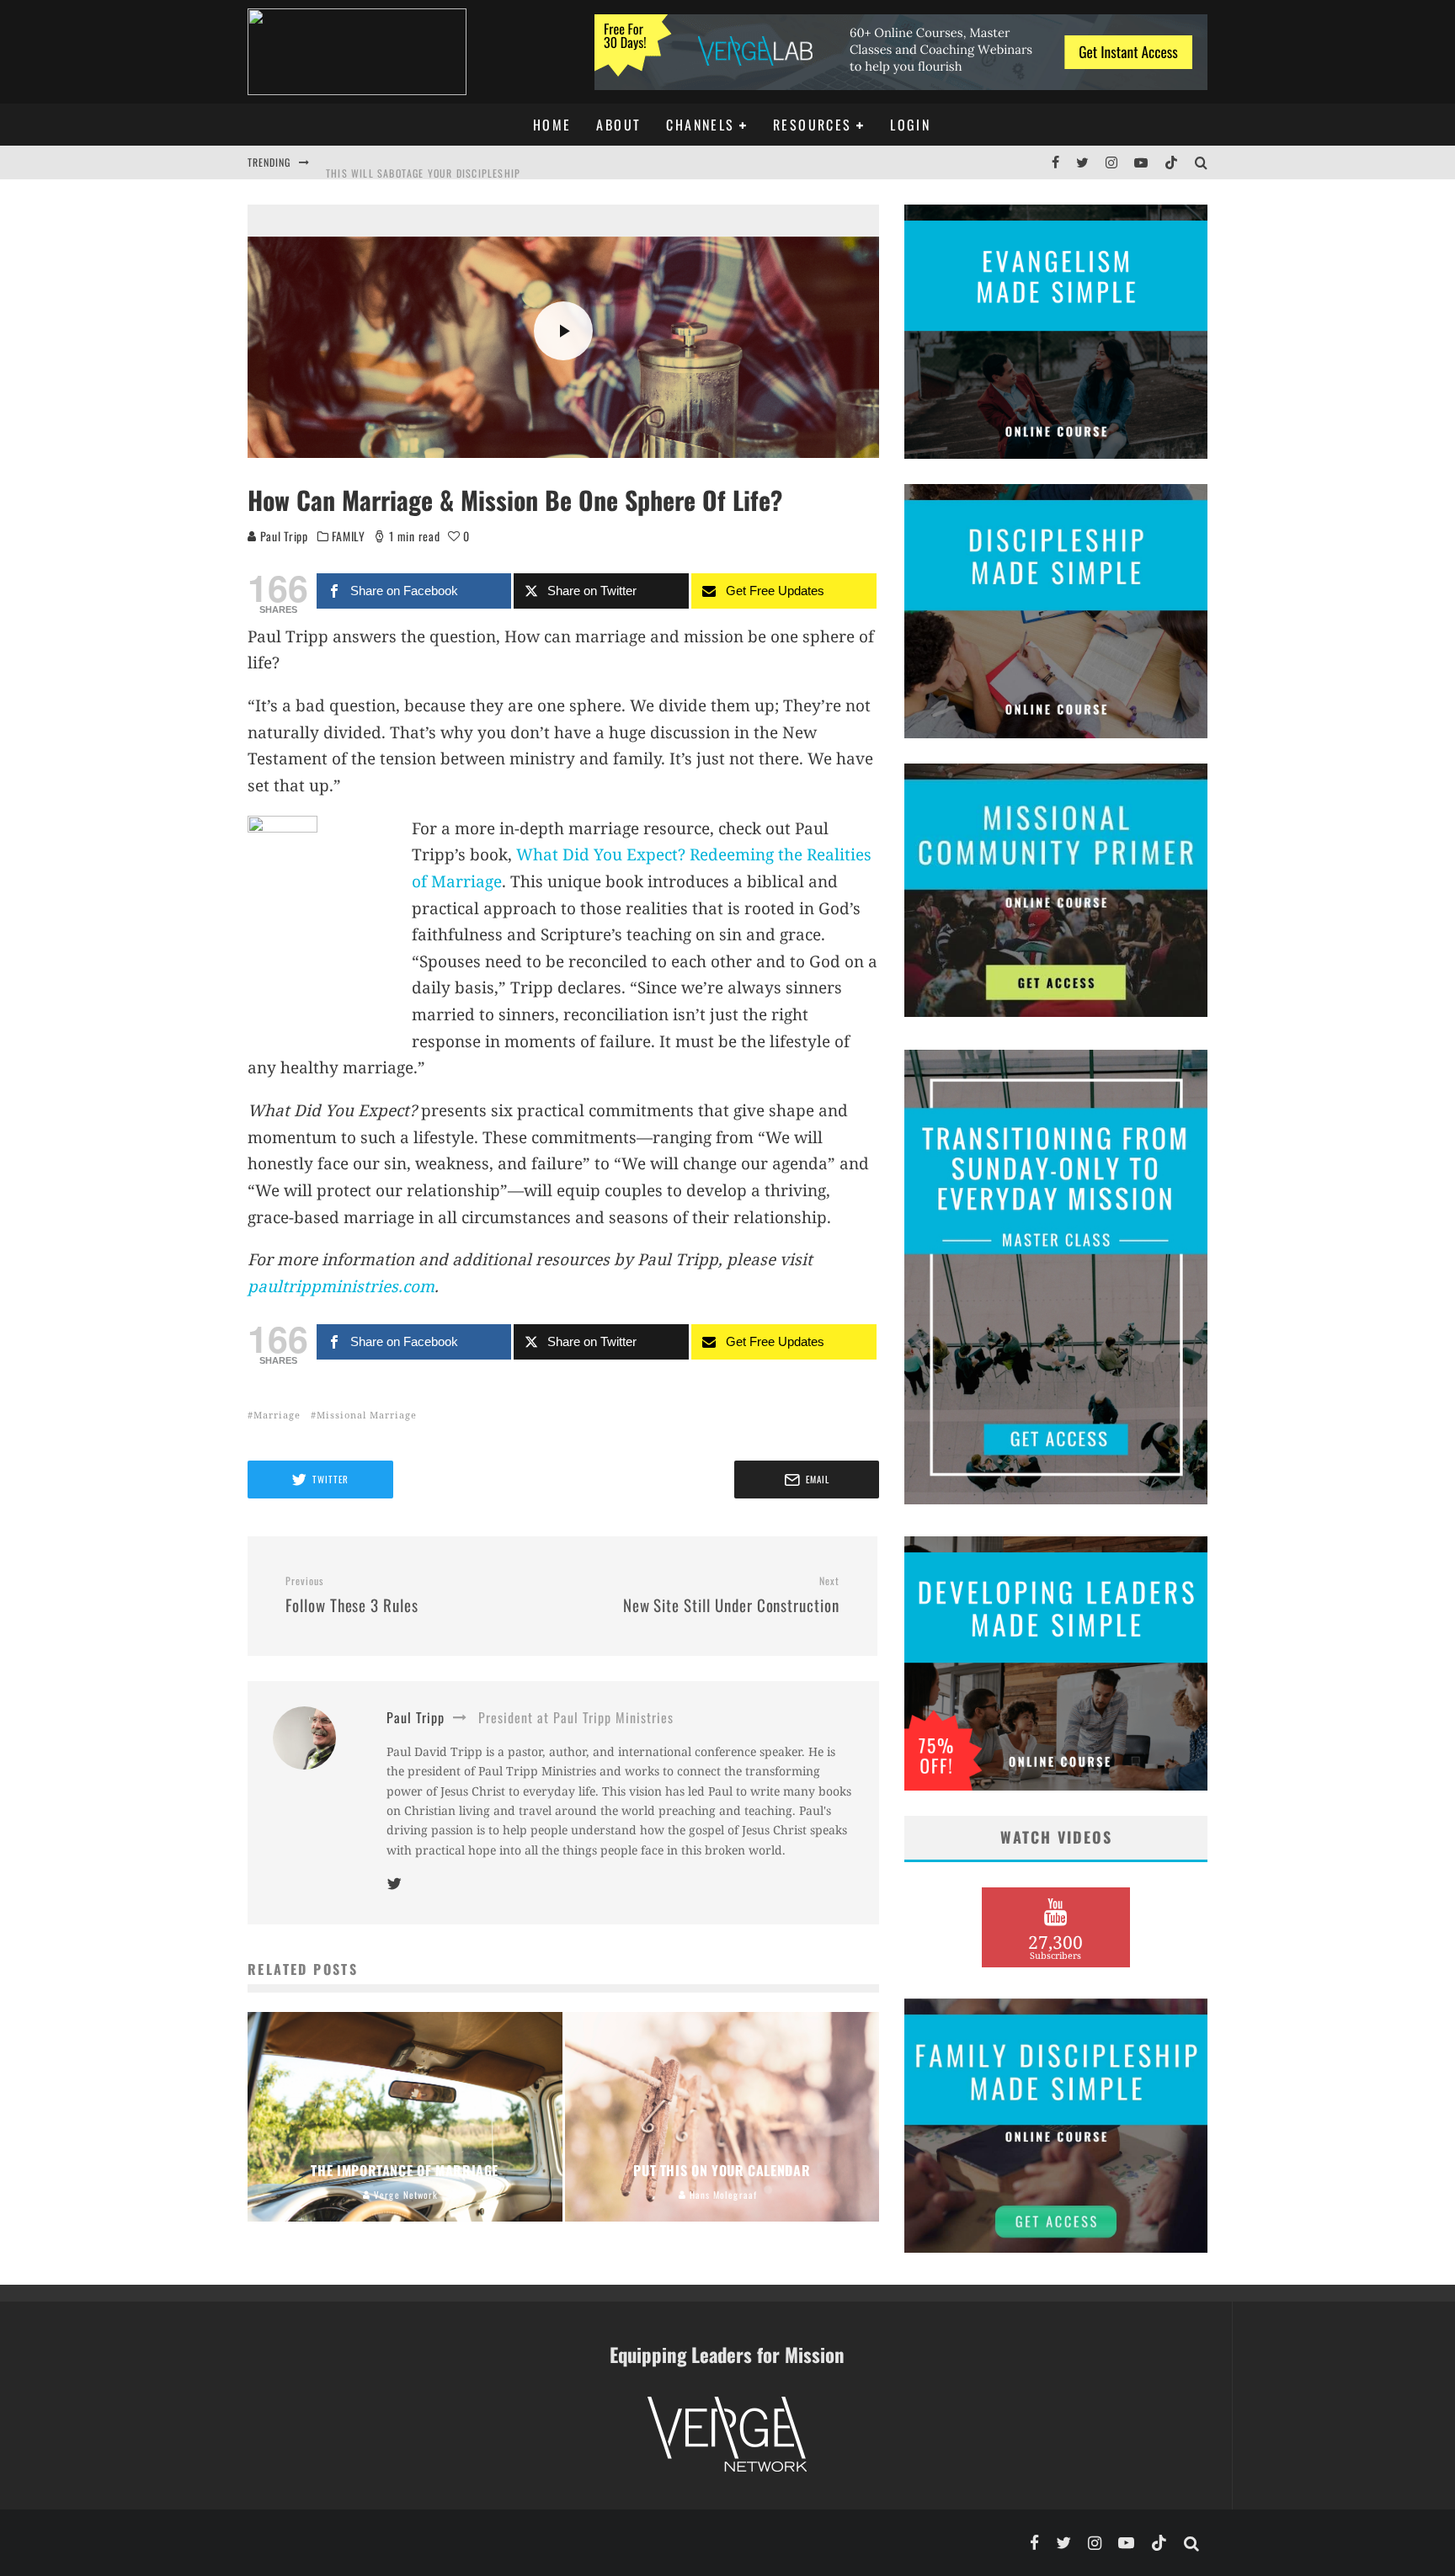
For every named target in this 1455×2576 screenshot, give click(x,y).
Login (910, 125)
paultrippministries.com (341, 1286)
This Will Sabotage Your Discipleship (423, 162)
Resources (813, 125)
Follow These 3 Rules (352, 1595)
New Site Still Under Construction (731, 1595)
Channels (700, 125)
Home (552, 125)
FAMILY (348, 536)
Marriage (277, 1415)
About (618, 125)
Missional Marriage (367, 1415)
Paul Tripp (282, 536)
